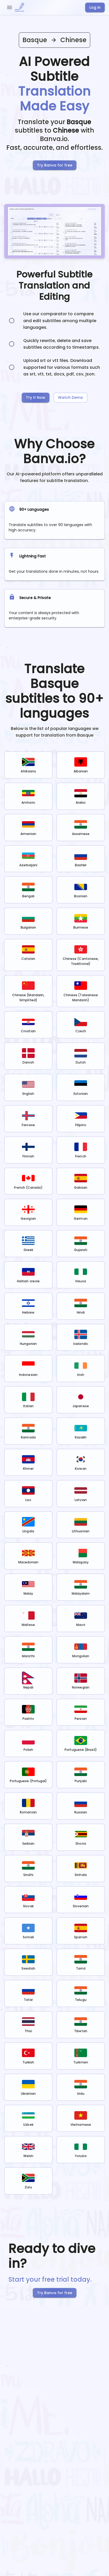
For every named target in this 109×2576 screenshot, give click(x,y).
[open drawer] (10, 7)
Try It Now (36, 397)
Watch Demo (71, 397)
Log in (95, 7)
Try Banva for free (55, 165)
